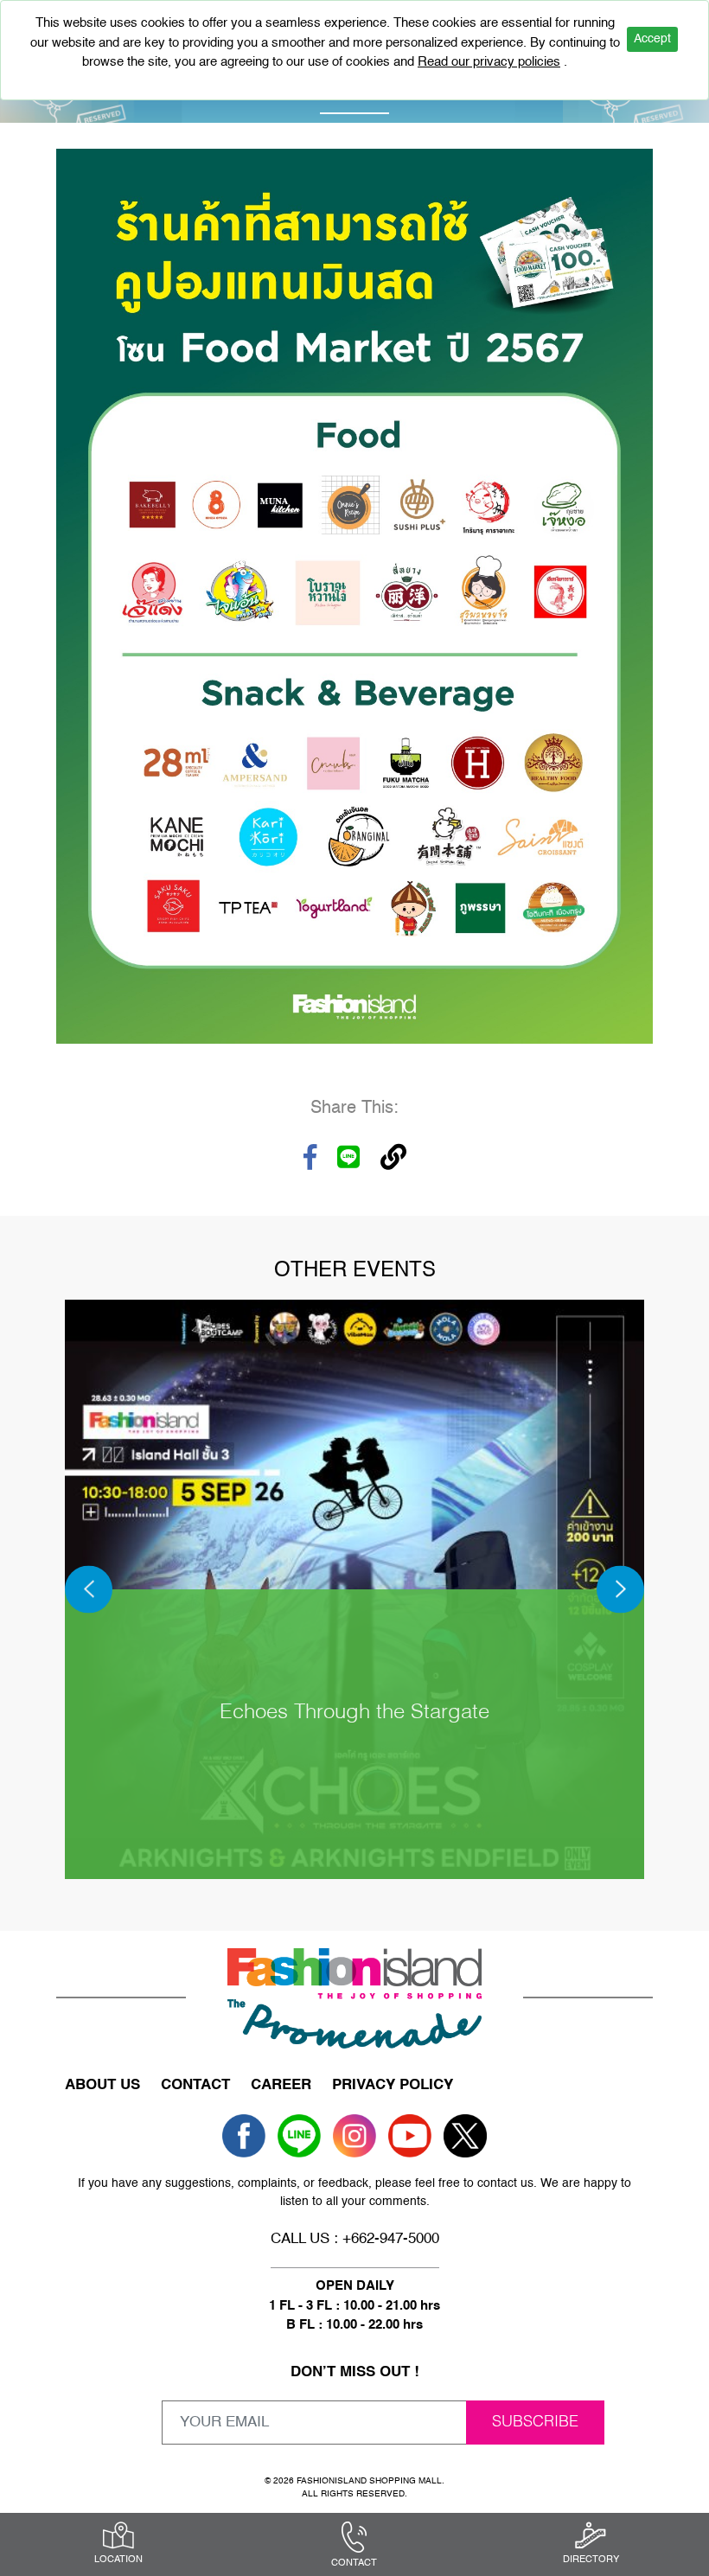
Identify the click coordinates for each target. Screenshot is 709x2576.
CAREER (281, 2085)
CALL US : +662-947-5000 (355, 2239)
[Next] (620, 1589)
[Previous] (89, 1589)
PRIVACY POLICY (393, 2085)
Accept (652, 39)
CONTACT (195, 2085)
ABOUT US (102, 2085)
